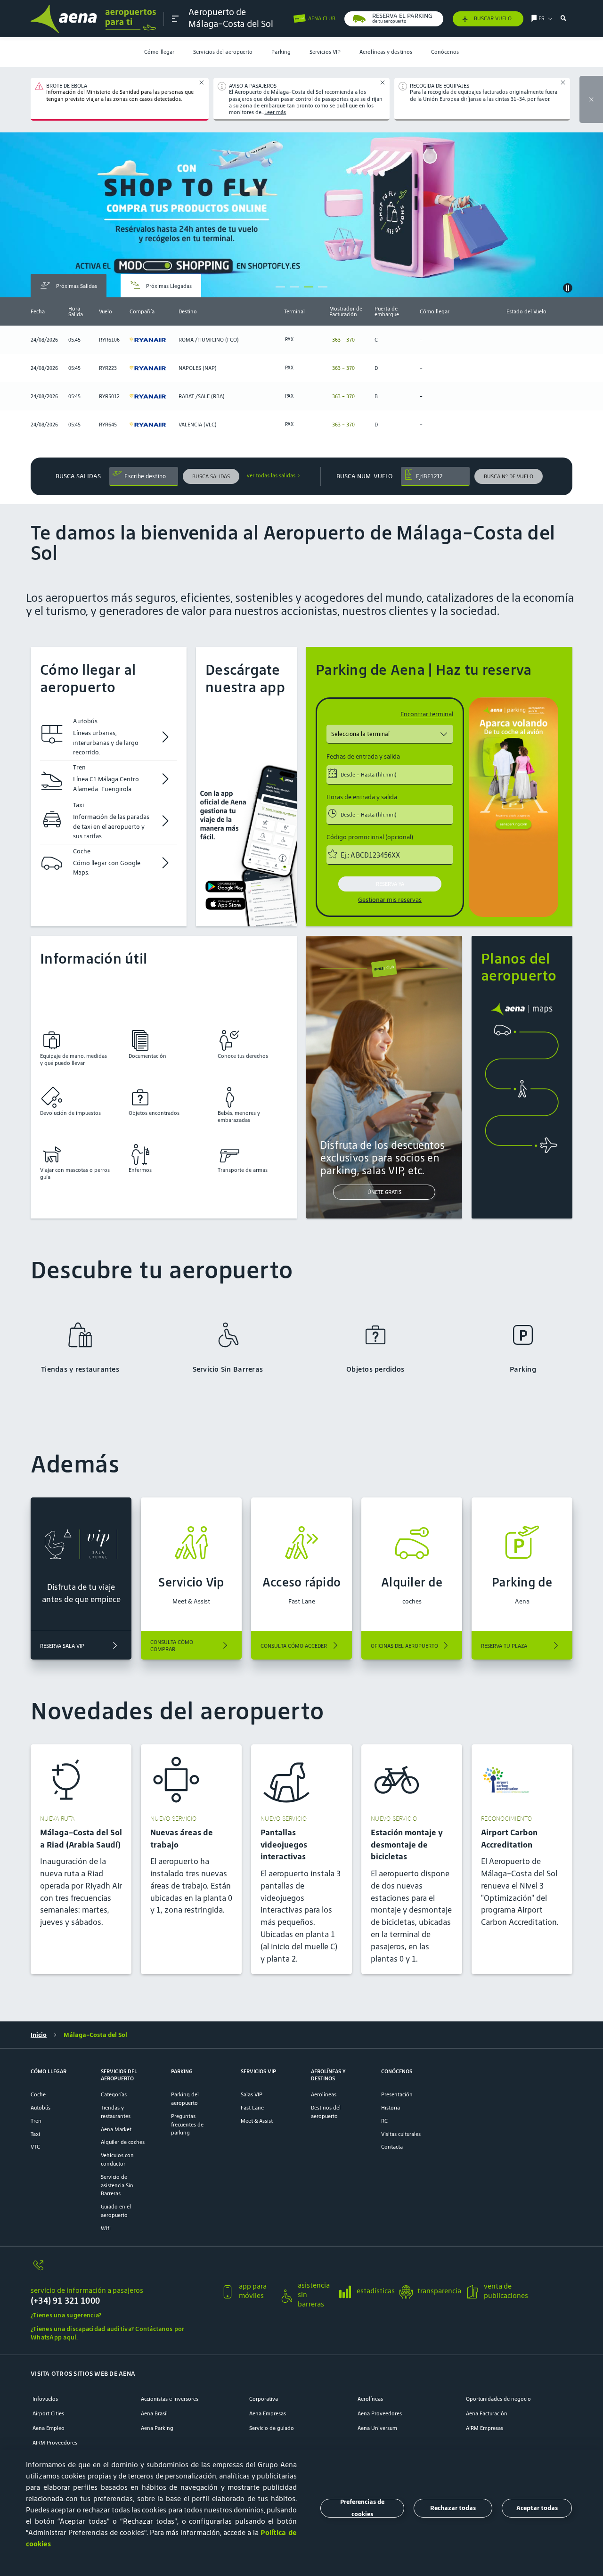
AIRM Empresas (485, 2428)
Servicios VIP (325, 52)
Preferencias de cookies (362, 2508)
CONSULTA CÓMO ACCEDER (294, 1646)
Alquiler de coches (123, 2142)
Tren (36, 2121)
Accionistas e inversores (170, 2399)
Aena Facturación (487, 2413)
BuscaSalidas (78, 476)
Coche (38, 2094)
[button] (175, 19)
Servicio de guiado (272, 2428)
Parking (281, 52)
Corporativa (264, 2399)
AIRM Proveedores (55, 2442)
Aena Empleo (49, 2428)
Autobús (41, 2107)
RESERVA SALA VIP (62, 1646)
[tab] (69, 286)
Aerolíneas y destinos (386, 52)
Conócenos (445, 52)
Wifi (106, 2228)
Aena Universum (377, 2428)
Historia (391, 2107)
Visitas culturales (401, 2134)
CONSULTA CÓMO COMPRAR (172, 1645)
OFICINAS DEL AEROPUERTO (404, 1646)
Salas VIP (252, 2094)
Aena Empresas (268, 2413)
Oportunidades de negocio (498, 2399)
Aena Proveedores (380, 2413)
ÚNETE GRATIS (384, 1192)
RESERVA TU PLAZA (504, 1646)
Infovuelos (45, 2399)
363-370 (343, 339)
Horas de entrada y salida (362, 797)
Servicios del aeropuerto (223, 52)
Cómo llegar (159, 52)
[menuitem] (159, 52)
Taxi (35, 2134)
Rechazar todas (453, 2508)
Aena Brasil (154, 2413)
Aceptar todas (537, 2508)
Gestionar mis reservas (390, 900)
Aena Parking (157, 2428)
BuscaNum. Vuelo (364, 476)
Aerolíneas (324, 2094)
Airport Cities (48, 2413)
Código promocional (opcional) (370, 837)
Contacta (392, 2147)
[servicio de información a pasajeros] (122, 2270)
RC (384, 2121)
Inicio (39, 2035)
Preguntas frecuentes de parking (187, 2124)
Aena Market (116, 2129)
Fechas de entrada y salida (363, 757)
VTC (35, 2147)
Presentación (397, 2094)
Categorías (114, 2094)
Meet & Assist (257, 2121)
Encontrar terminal (427, 714)
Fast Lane (252, 2107)
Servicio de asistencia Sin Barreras (117, 2185)
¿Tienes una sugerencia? (66, 2315)
